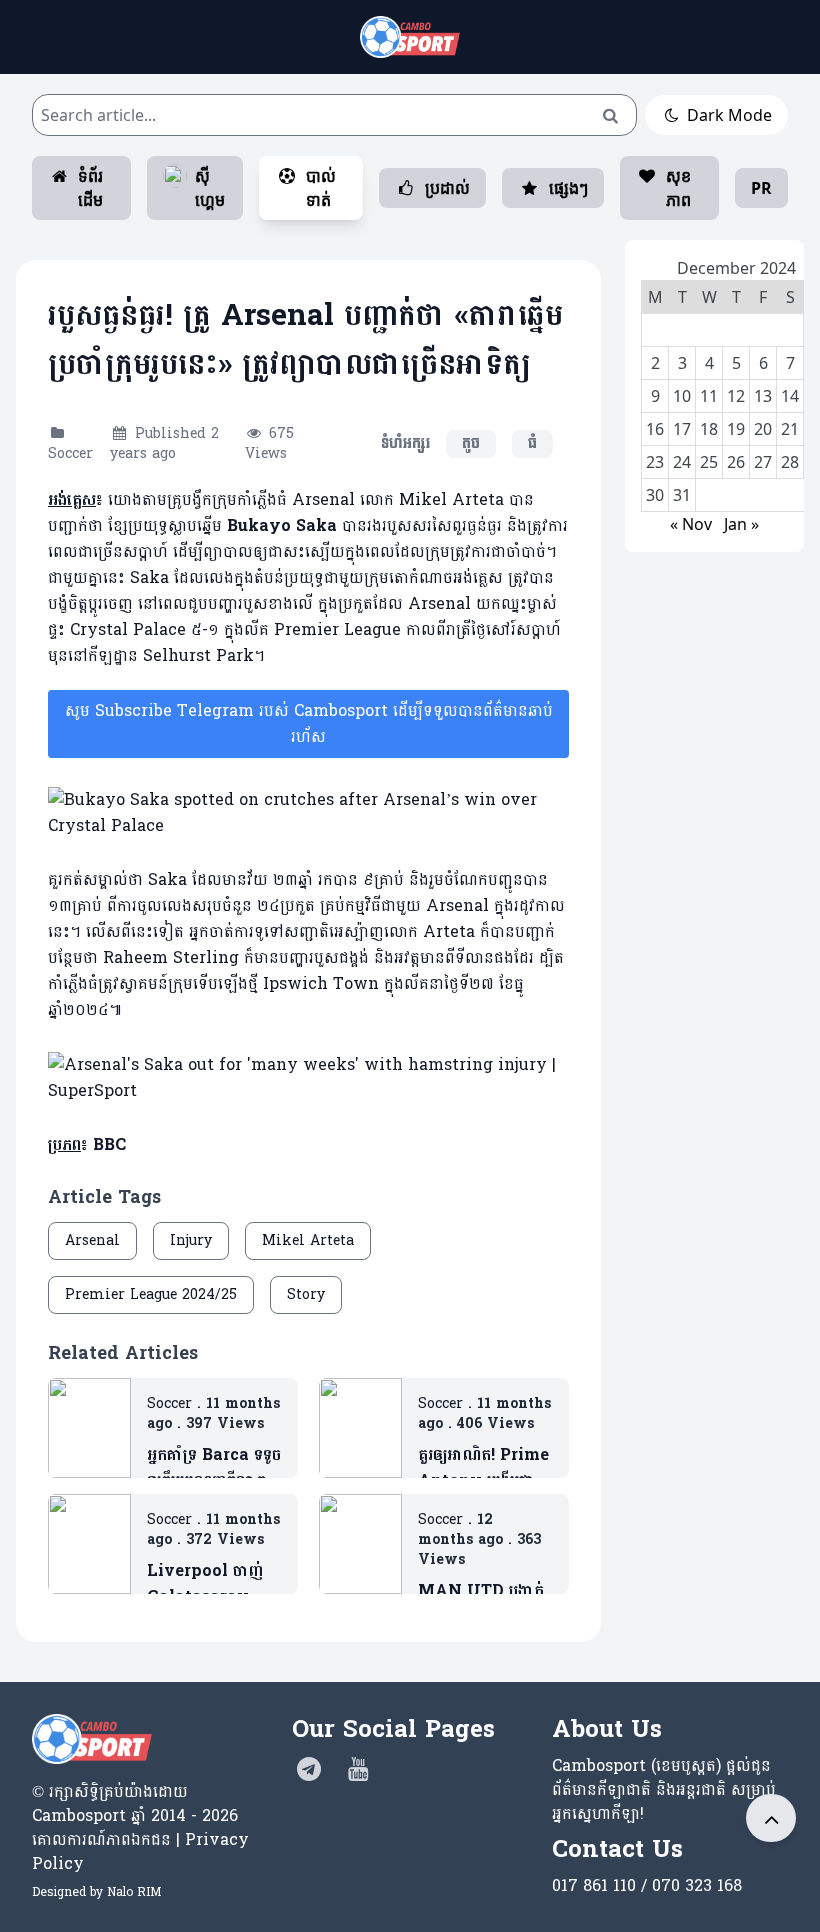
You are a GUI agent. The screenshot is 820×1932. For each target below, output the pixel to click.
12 (736, 396)
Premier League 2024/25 (151, 1294)
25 (709, 462)
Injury (191, 1240)
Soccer (70, 453)
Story (306, 1294)
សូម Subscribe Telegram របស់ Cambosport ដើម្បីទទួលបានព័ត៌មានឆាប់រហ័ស (309, 723)
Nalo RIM (134, 1892)
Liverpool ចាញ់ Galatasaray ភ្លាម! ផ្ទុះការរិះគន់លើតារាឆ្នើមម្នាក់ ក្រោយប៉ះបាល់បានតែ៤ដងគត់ (207, 1584)
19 (736, 429)
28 (790, 462)
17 (682, 429)
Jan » (741, 524)
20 (763, 429)
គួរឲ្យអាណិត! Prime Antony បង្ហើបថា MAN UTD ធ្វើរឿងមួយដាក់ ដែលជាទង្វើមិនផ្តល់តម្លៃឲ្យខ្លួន (483, 1468)
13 (763, 396)
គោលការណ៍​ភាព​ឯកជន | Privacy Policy (140, 1851)
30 (655, 495)
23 (655, 462)
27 (763, 462)
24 (682, 462)
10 (682, 396)
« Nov (691, 524)
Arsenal (92, 1240)
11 (709, 396)
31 (682, 495)
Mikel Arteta (308, 1240)
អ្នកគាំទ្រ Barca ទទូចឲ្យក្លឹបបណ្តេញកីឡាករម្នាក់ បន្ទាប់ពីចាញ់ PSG (214, 1468)
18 (709, 429)
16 (655, 429)
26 (736, 462)
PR (761, 188)
